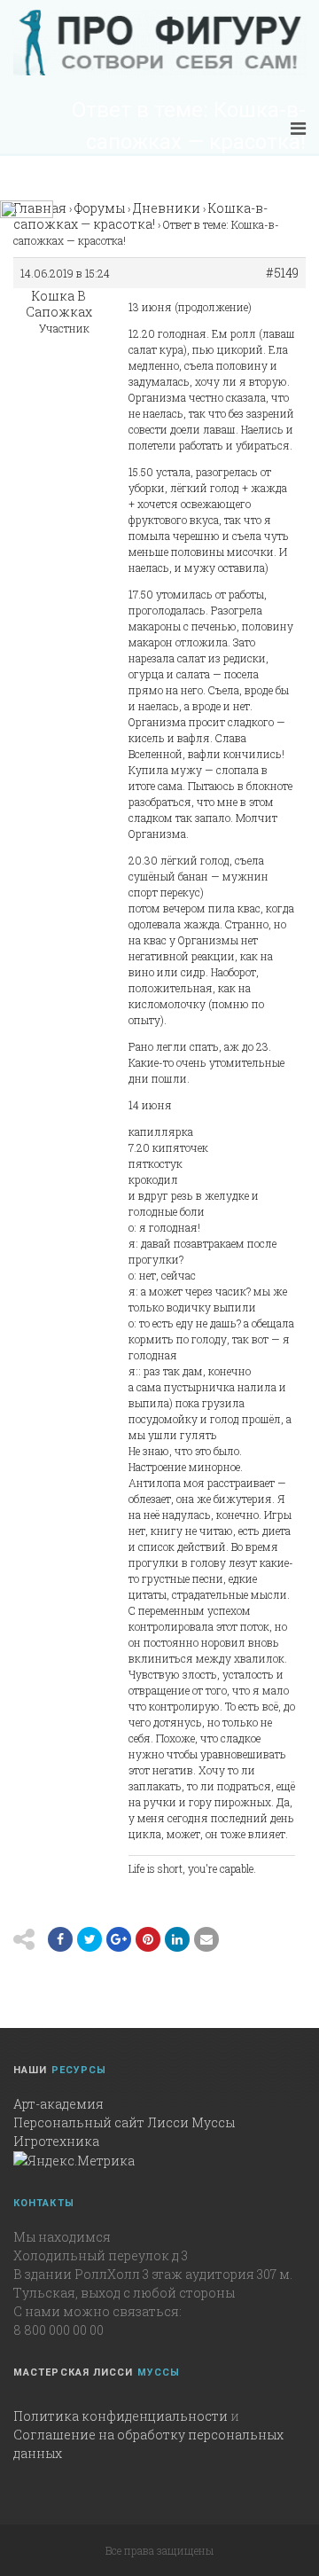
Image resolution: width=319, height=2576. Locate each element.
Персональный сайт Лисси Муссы (124, 2122)
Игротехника (56, 2141)
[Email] (177, 1939)
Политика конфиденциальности (121, 2416)
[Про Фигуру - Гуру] (159, 43)
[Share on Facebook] (60, 1939)
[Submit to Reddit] (148, 1939)
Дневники (167, 208)
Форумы (100, 208)
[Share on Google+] (119, 1939)
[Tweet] (89, 1939)
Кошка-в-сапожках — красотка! (140, 216)
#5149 (282, 273)
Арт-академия (58, 2104)
